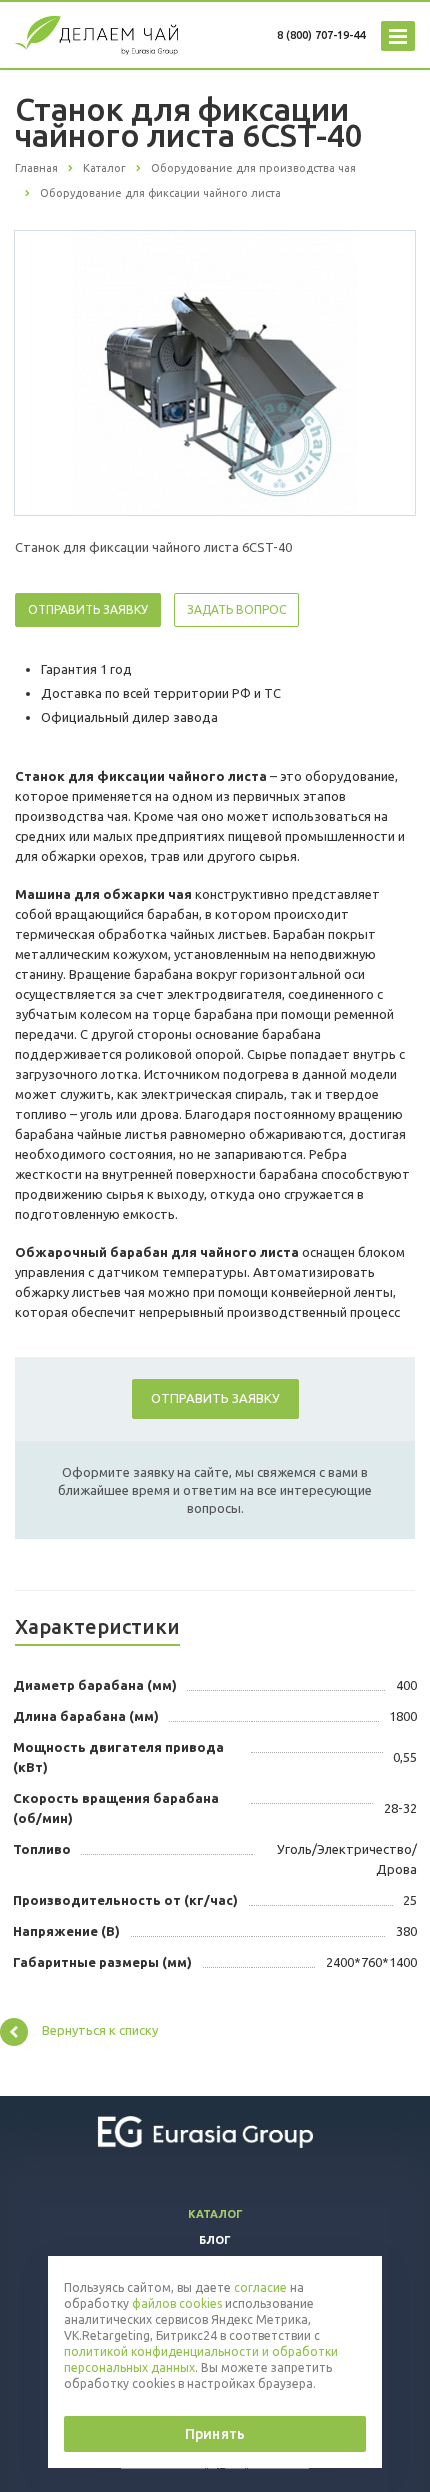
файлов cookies (177, 2303)
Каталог (215, 2214)
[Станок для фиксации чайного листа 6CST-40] (215, 372)
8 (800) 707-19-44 (321, 35)
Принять (215, 2434)
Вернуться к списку (100, 2030)
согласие (260, 2287)
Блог (215, 2240)
